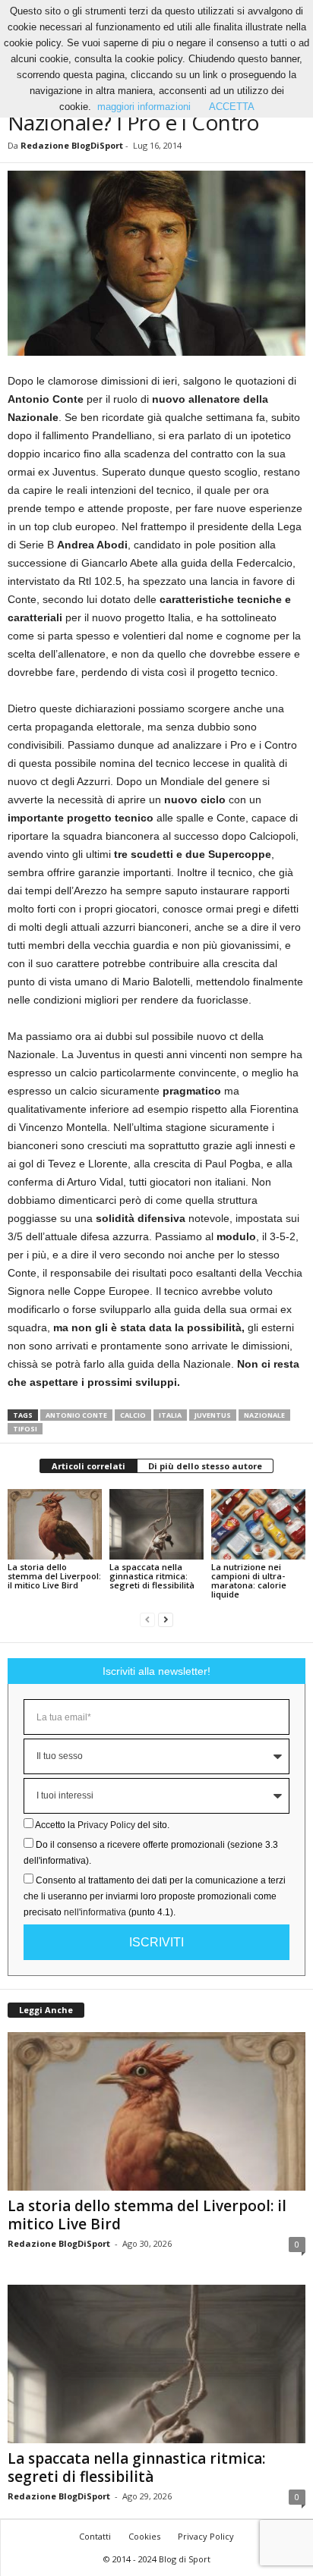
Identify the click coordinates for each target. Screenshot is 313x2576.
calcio (133, 1415)
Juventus (213, 1415)
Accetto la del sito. (102, 1825)
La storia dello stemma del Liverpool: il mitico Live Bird (54, 1576)
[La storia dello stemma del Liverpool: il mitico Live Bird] (55, 1524)
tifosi (25, 1429)
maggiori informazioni (144, 107)
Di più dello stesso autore (205, 1466)
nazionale (264, 1415)
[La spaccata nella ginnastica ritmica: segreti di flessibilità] (156, 1524)
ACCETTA (232, 107)
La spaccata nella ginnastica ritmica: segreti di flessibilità (152, 1576)
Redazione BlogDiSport (72, 145)
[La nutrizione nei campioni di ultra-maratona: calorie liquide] (258, 1524)
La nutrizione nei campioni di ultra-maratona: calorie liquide (249, 1580)
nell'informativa (95, 1912)
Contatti (95, 2536)
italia (170, 1415)
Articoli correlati (89, 1466)
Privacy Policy (106, 1825)
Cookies (144, 2536)
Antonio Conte (76, 1415)
